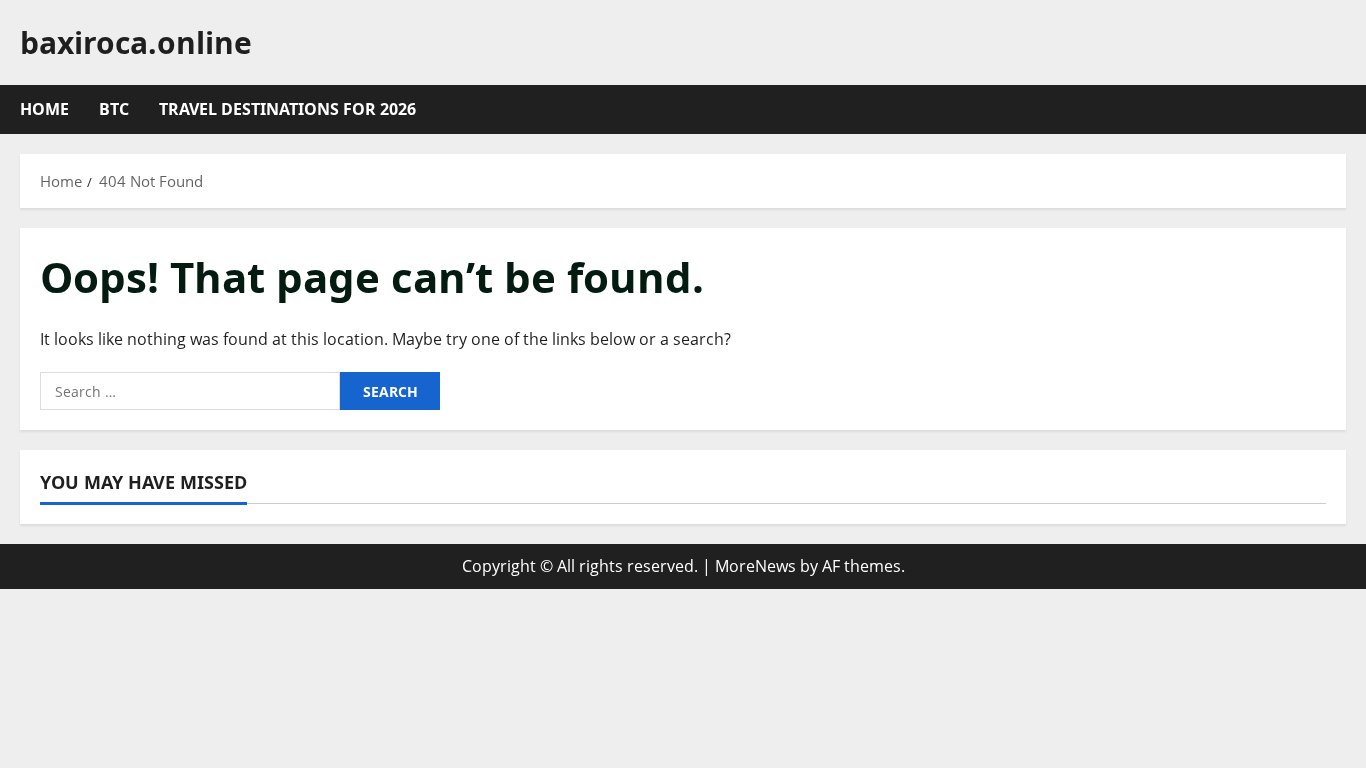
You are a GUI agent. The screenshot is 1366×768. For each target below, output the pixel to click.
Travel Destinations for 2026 (287, 109)
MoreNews (755, 566)
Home (44, 109)
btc (114, 109)
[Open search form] (1340, 110)
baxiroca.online (136, 42)
